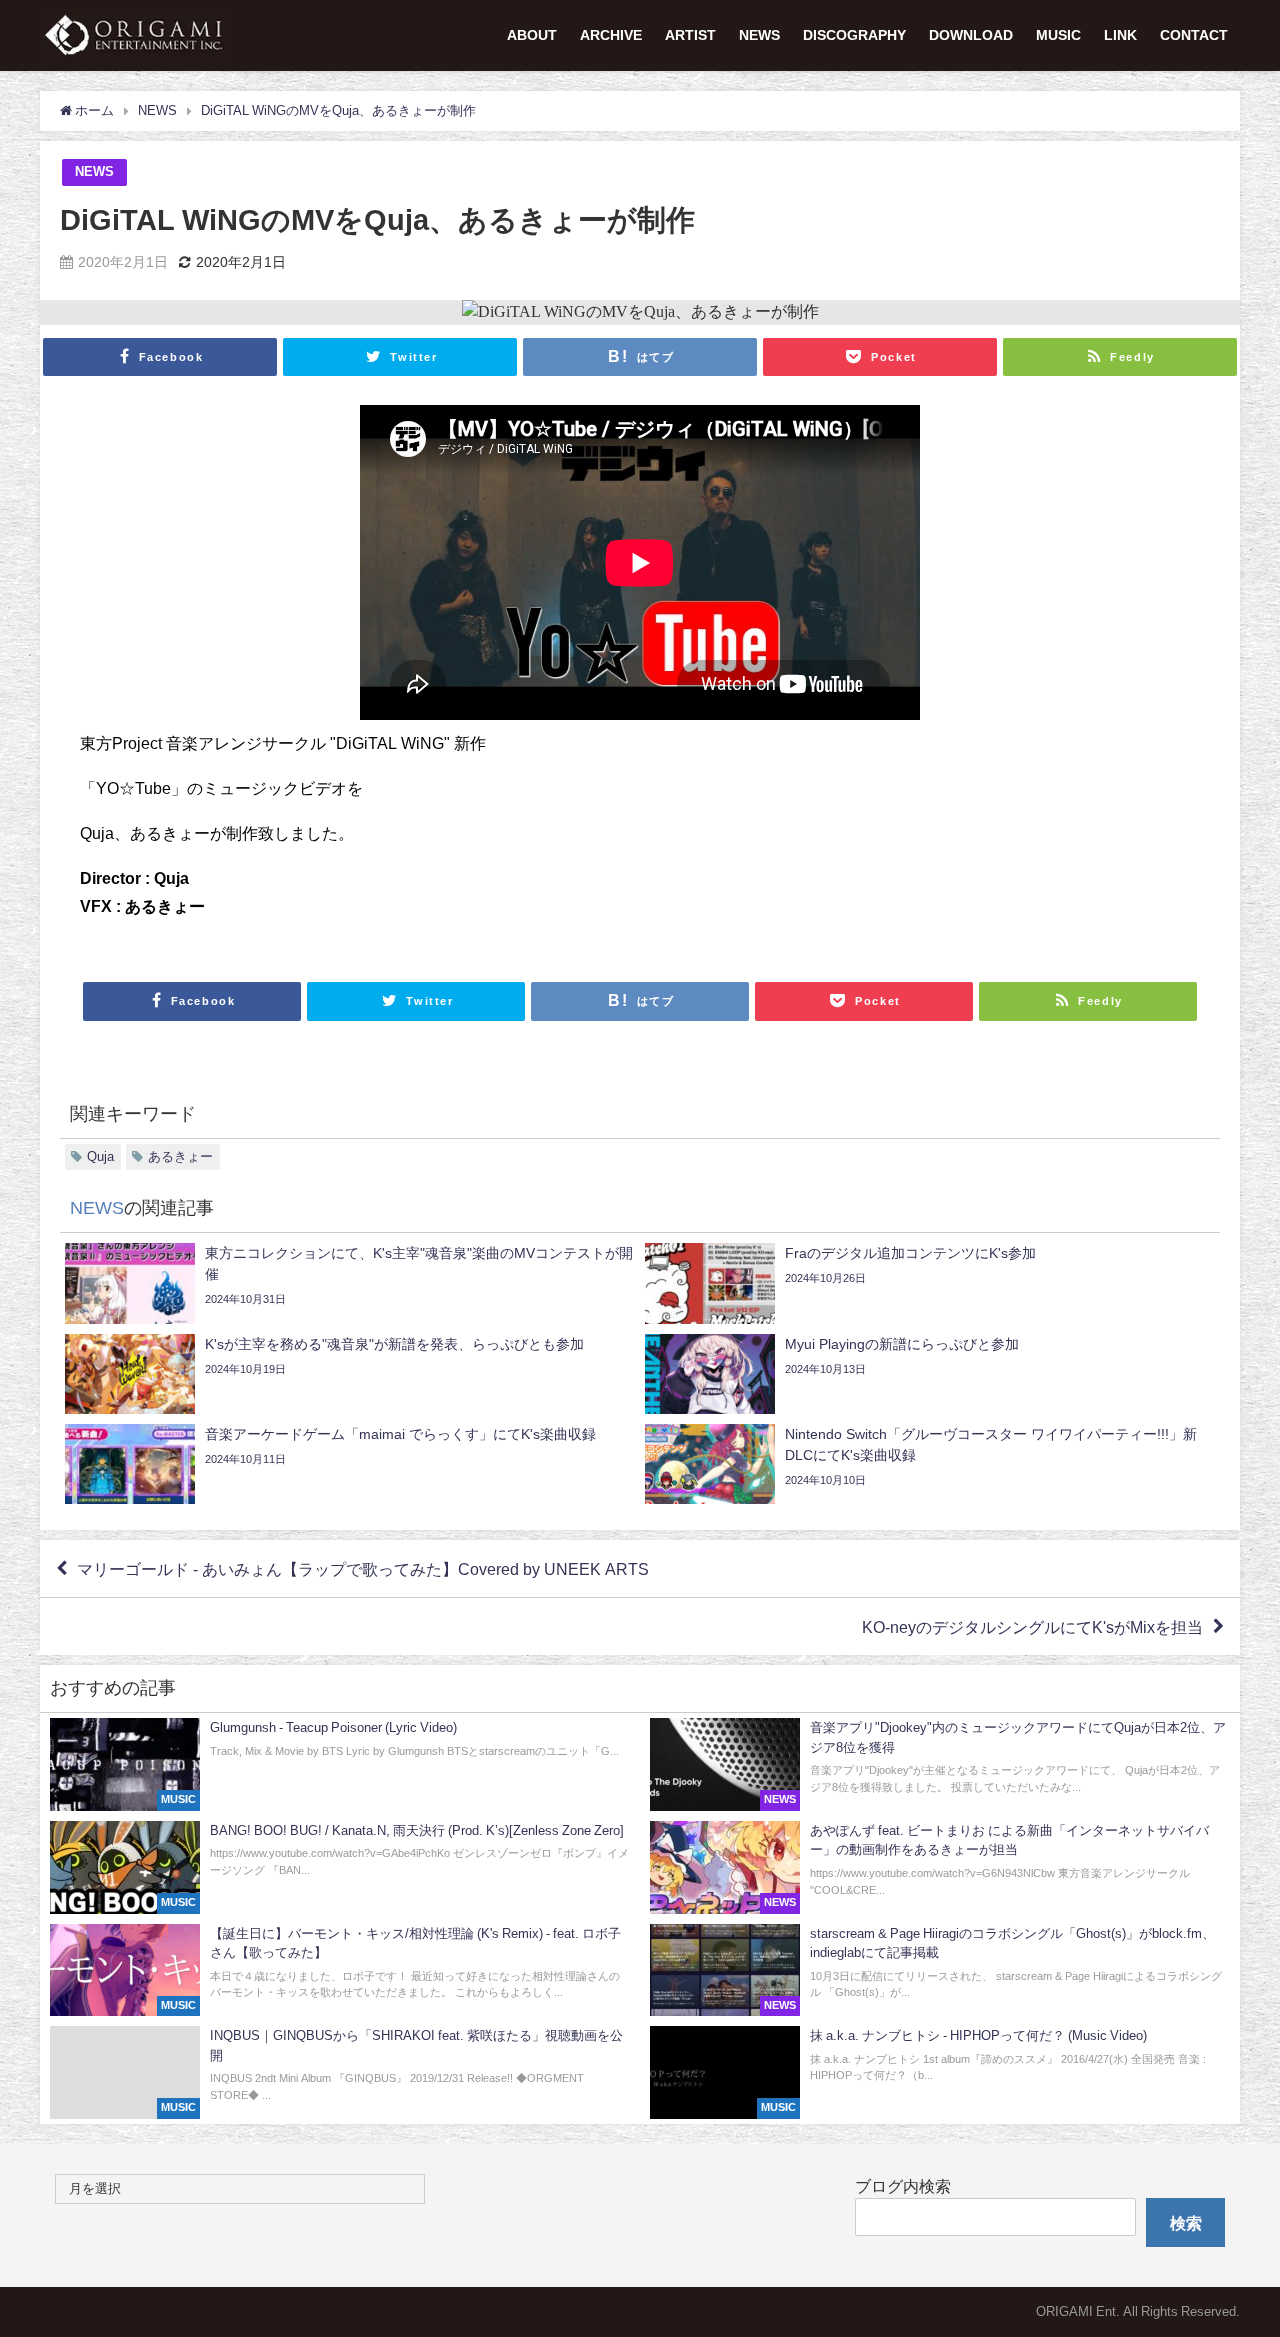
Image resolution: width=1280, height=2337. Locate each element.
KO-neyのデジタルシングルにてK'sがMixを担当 (1032, 1627)
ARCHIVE (611, 35)
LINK (1120, 35)
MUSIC (1058, 35)
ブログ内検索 (903, 2186)
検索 (1186, 2223)
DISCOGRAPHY (854, 35)
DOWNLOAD (971, 35)
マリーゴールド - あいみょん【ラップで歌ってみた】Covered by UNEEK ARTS (363, 1569)
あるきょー (180, 1156)
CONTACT (1194, 35)
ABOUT (532, 35)
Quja (100, 1156)
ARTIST (690, 35)
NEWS (759, 35)
